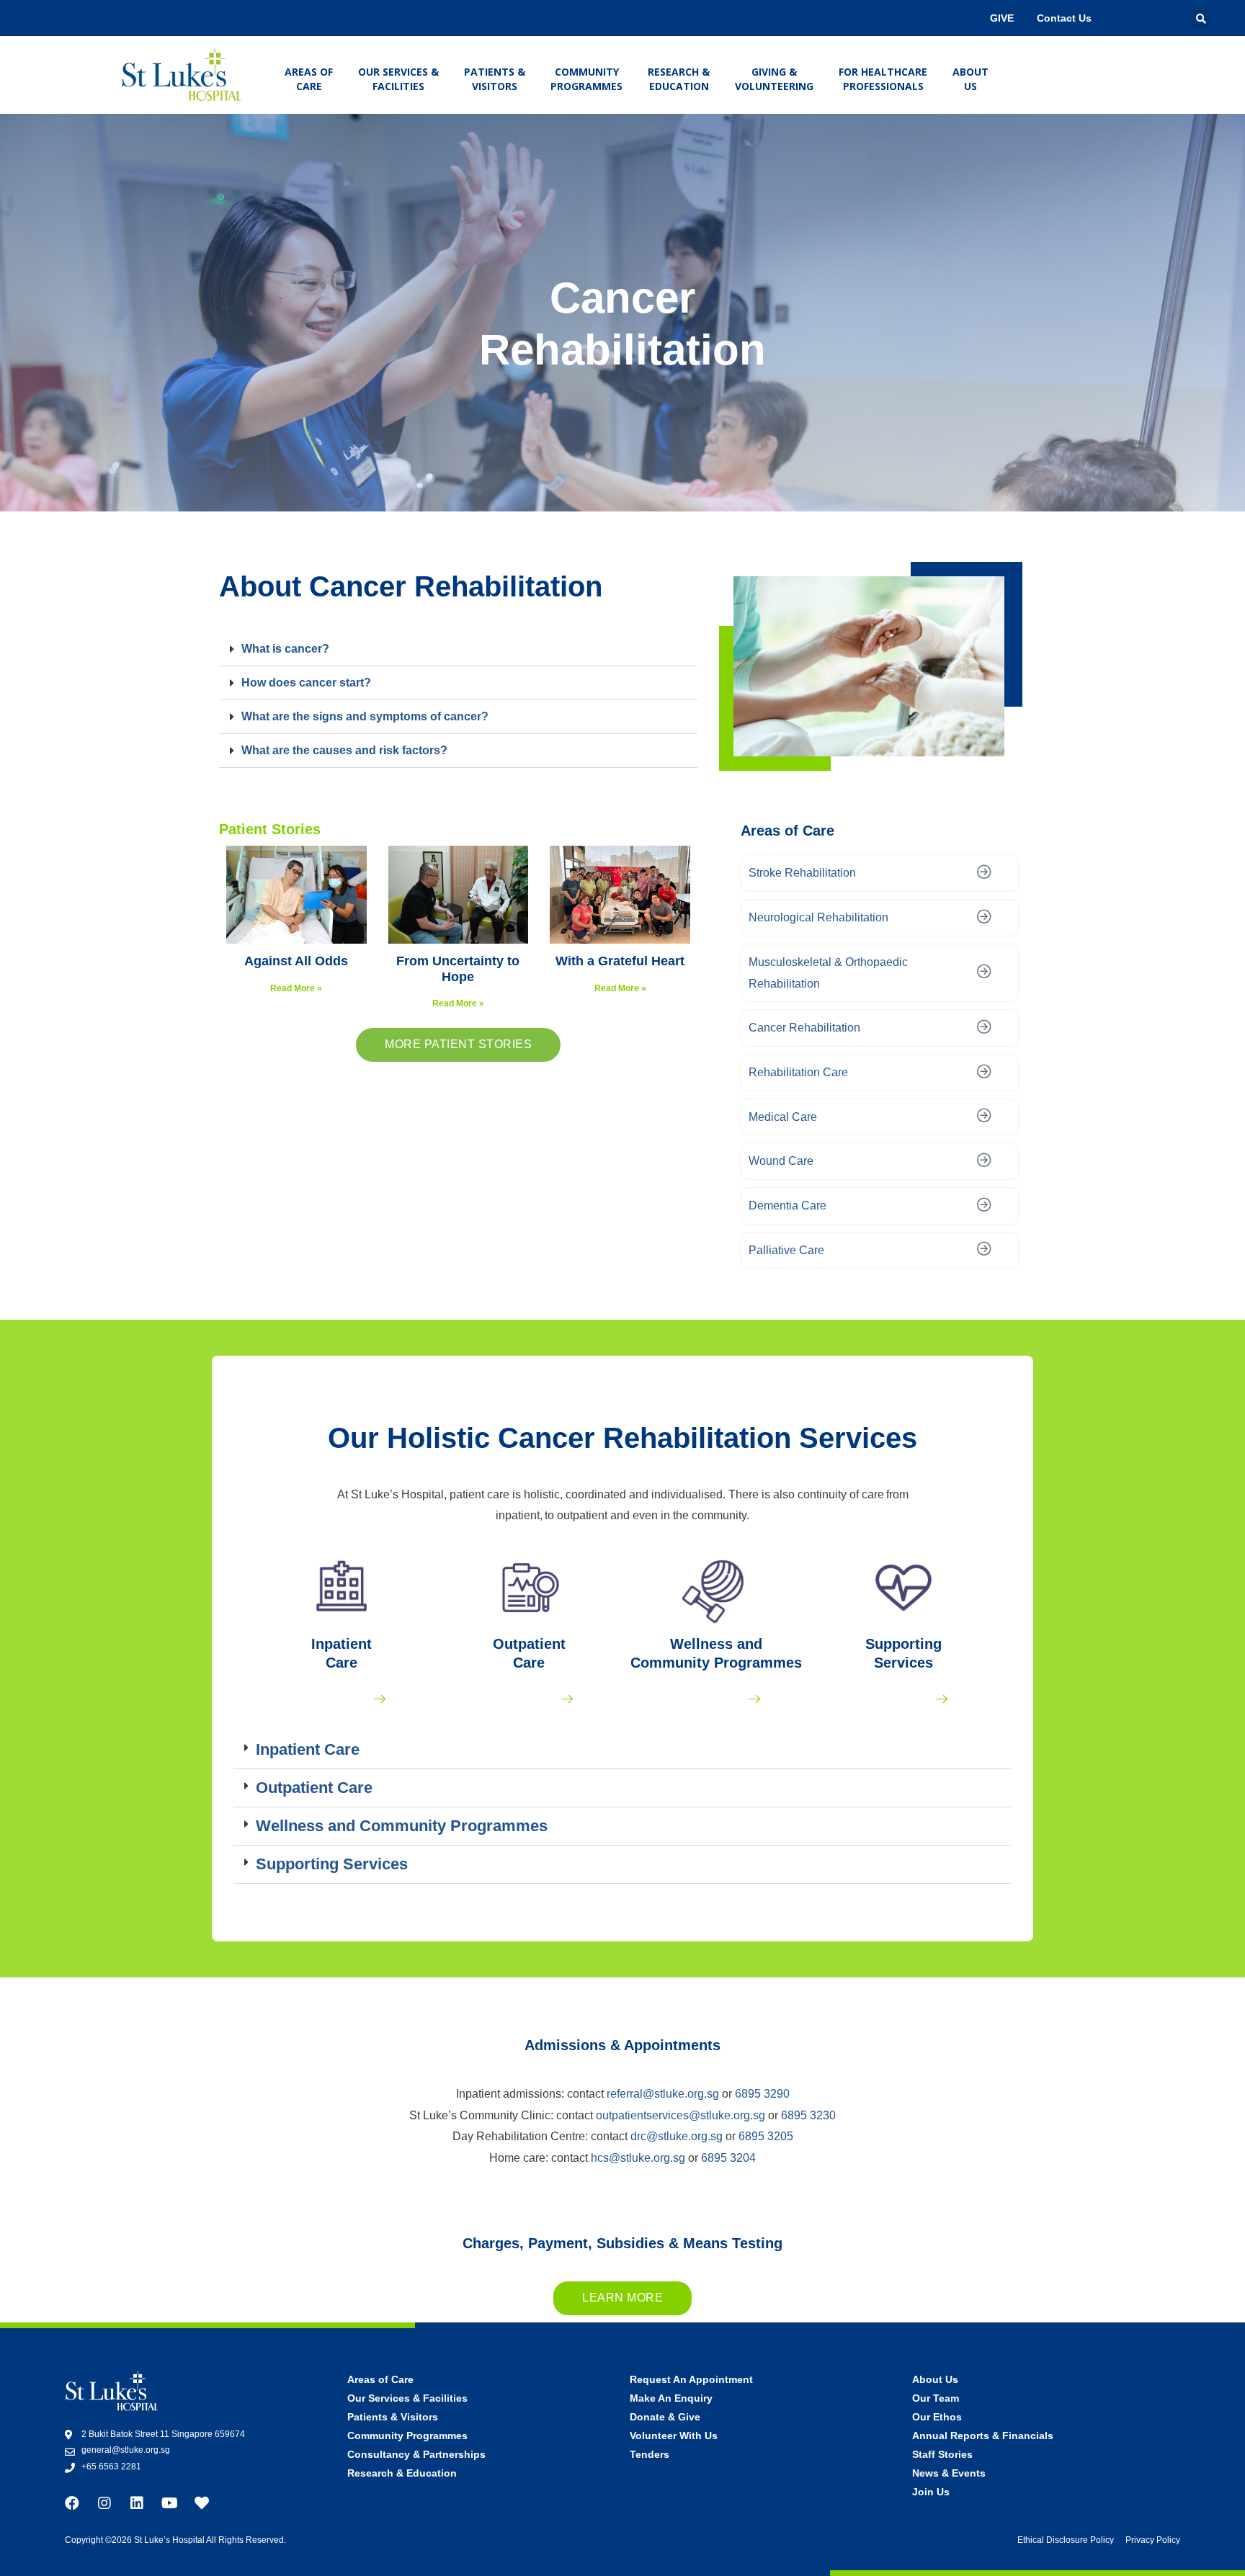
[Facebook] (72, 2503)
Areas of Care (309, 79)
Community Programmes (586, 79)
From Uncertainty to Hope (458, 969)
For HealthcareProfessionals (883, 79)
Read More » (296, 988)
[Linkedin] (137, 2503)
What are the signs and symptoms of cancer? (365, 716)
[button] (458, 649)
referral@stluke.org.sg (663, 2094)
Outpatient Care (314, 1788)
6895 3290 (762, 2094)
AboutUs (970, 79)
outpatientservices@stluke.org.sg (679, 2115)
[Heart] (202, 2503)
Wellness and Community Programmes (402, 1826)
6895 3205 (766, 2136)
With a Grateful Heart (620, 961)
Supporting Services (332, 1864)
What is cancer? (285, 649)
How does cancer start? (306, 683)
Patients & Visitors (495, 79)
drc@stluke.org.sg (677, 2136)
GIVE (1002, 18)
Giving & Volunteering (774, 79)
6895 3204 (728, 2158)
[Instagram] (104, 2503)
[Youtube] (169, 2503)
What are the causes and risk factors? (344, 750)
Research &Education (679, 79)
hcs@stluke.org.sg (638, 2158)
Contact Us (1064, 18)
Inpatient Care (308, 1749)
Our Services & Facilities (398, 79)
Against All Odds (296, 961)
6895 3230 (808, 2115)
